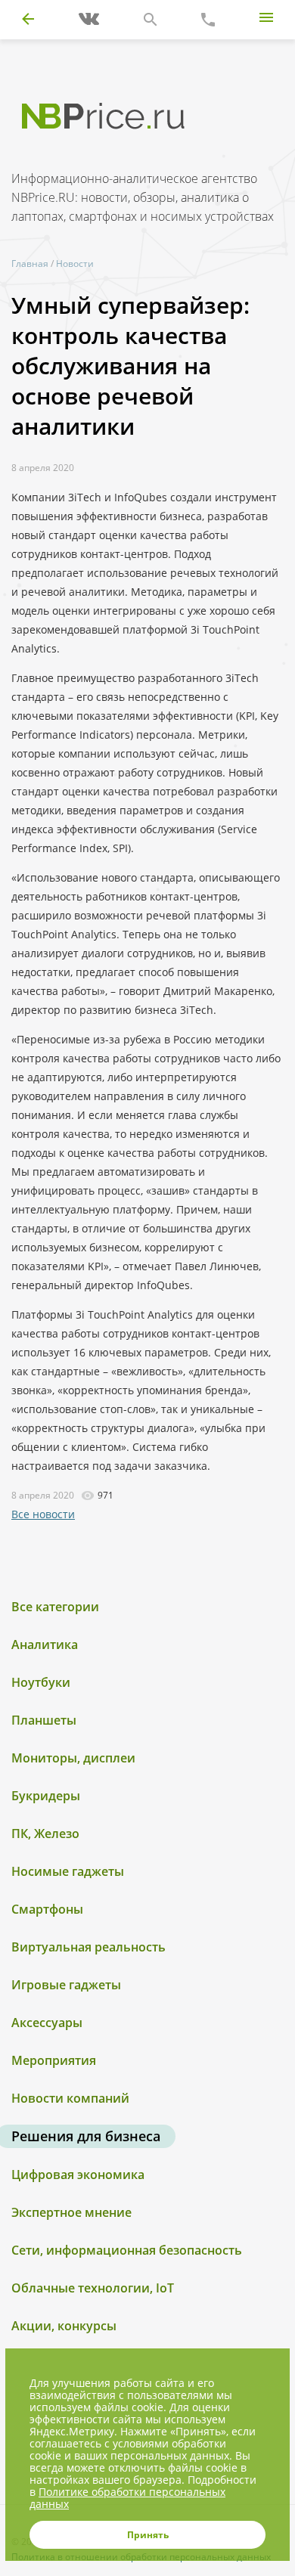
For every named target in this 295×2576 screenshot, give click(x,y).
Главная (30, 263)
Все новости (43, 1514)
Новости (75, 263)
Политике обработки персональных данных (127, 2498)
